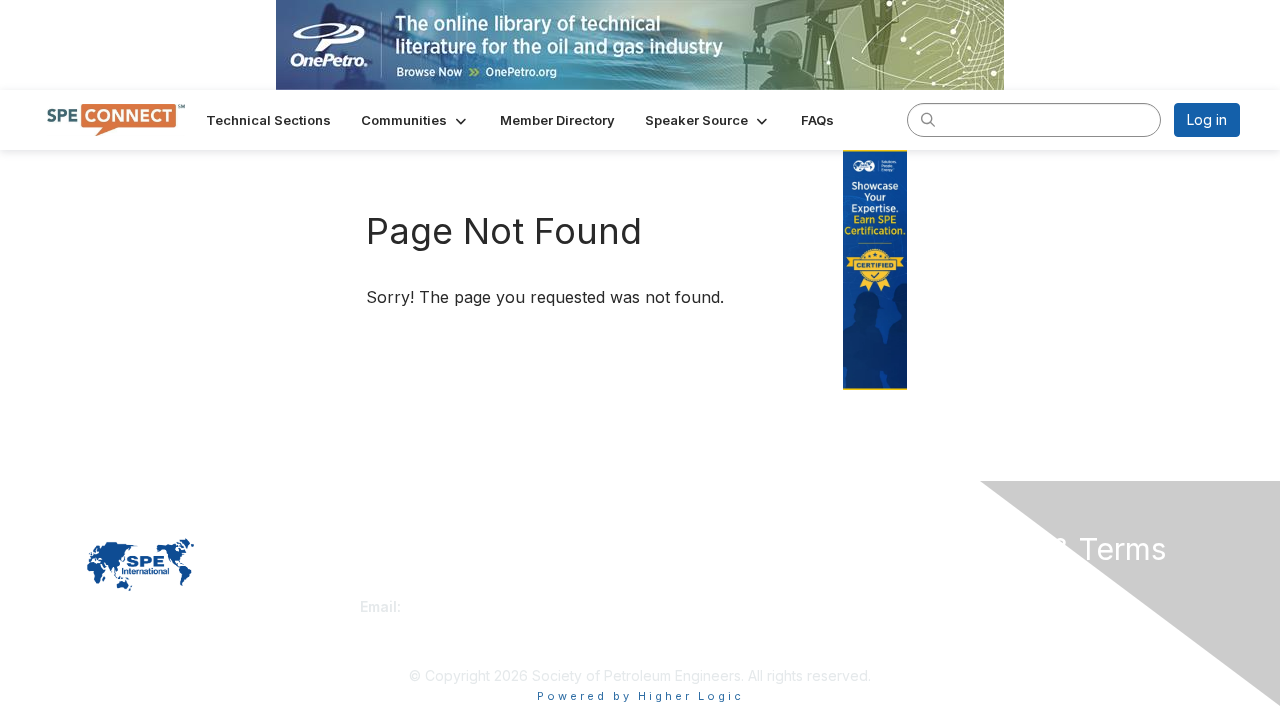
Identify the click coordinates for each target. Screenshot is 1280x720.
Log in (1207, 119)
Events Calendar (702, 626)
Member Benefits (704, 606)
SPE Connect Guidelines (1016, 606)
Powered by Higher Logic (640, 696)
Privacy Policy (983, 586)
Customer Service (419, 586)
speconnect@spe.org (479, 606)
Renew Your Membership (731, 586)
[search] (928, 119)
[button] (415, 120)
